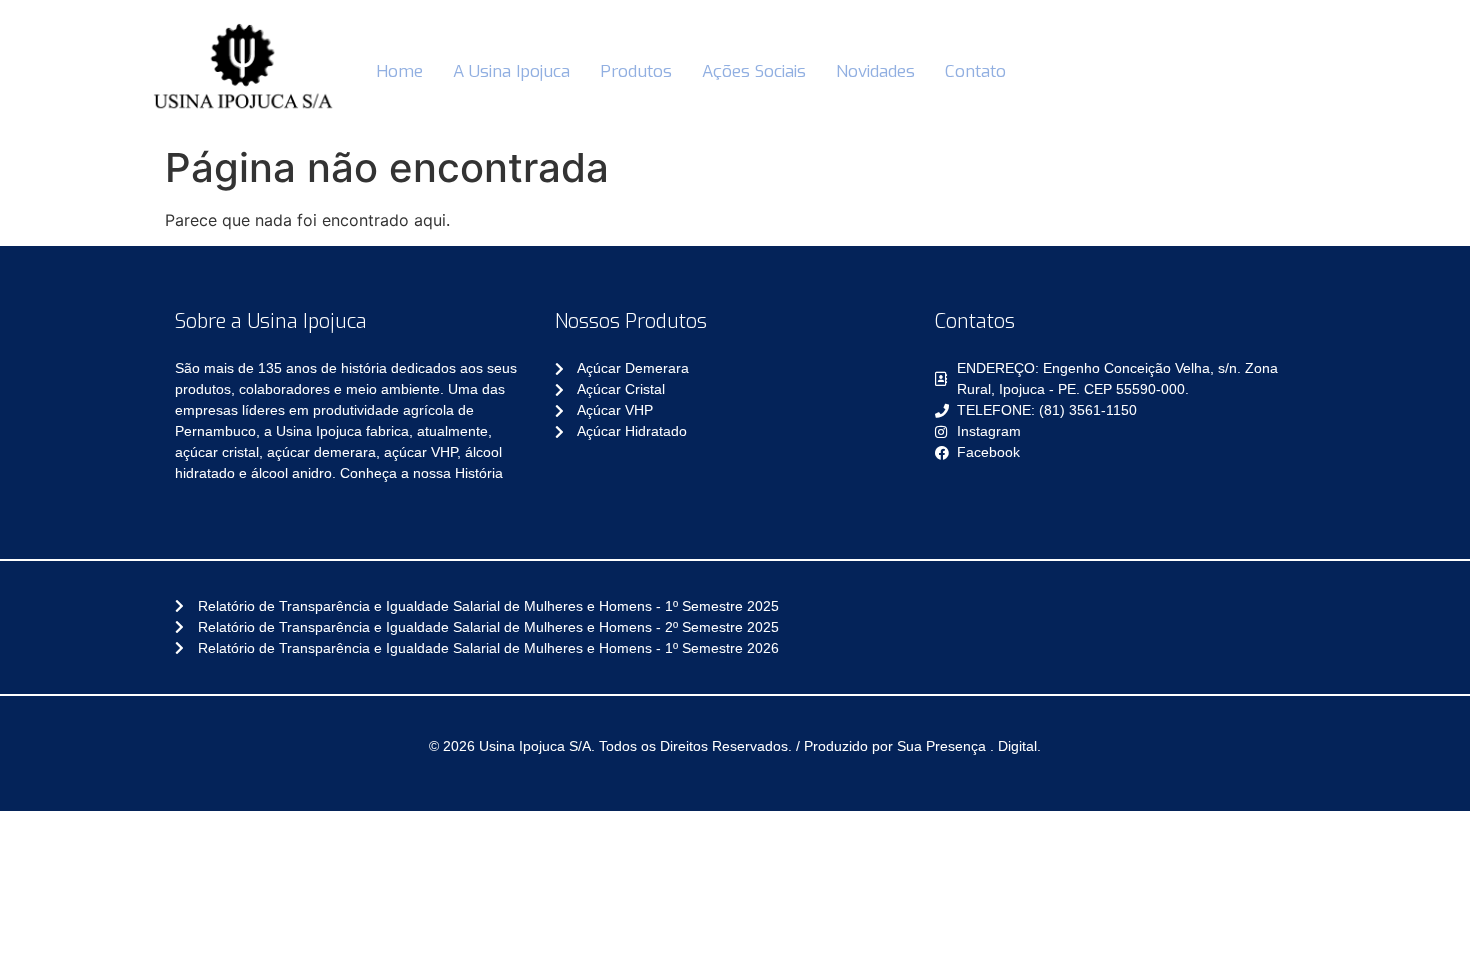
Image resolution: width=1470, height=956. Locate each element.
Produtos (636, 71)
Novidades (875, 71)
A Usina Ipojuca (511, 71)
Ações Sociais (754, 71)
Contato (975, 71)
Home (399, 71)
